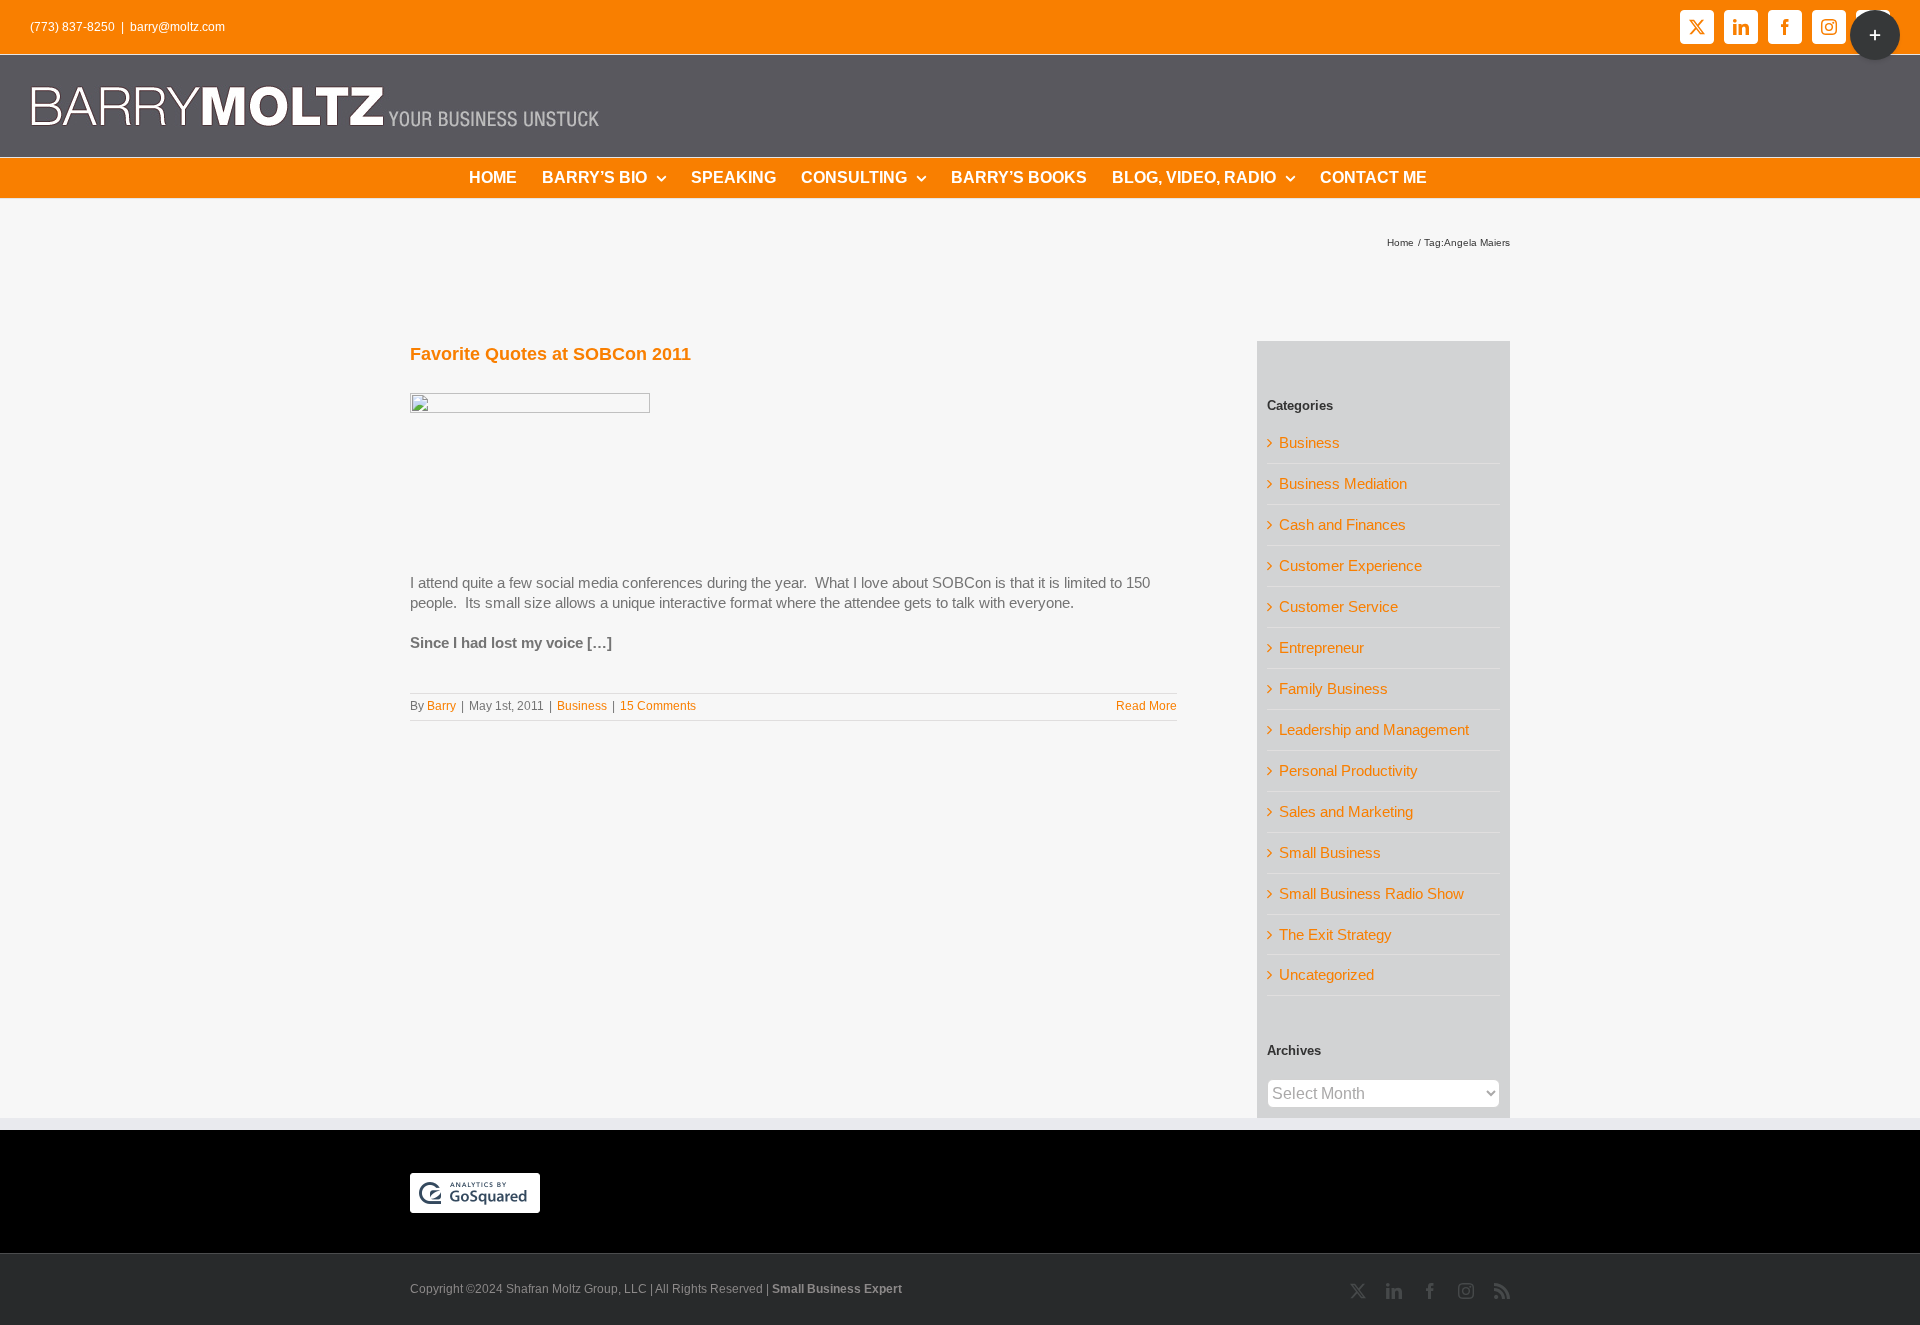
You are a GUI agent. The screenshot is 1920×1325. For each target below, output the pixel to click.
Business (582, 706)
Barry (441, 706)
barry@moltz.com (177, 27)
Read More (1146, 706)
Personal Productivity (1348, 770)
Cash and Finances (1342, 524)
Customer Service (1338, 606)
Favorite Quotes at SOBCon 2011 (550, 354)
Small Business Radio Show (1371, 893)
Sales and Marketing (1346, 811)
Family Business (1333, 688)
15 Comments (658, 706)
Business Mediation (1343, 483)
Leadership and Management (1374, 729)
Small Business (1330, 852)
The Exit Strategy (1335, 934)
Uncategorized (1326, 974)
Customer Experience (1350, 565)
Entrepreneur (1321, 647)
